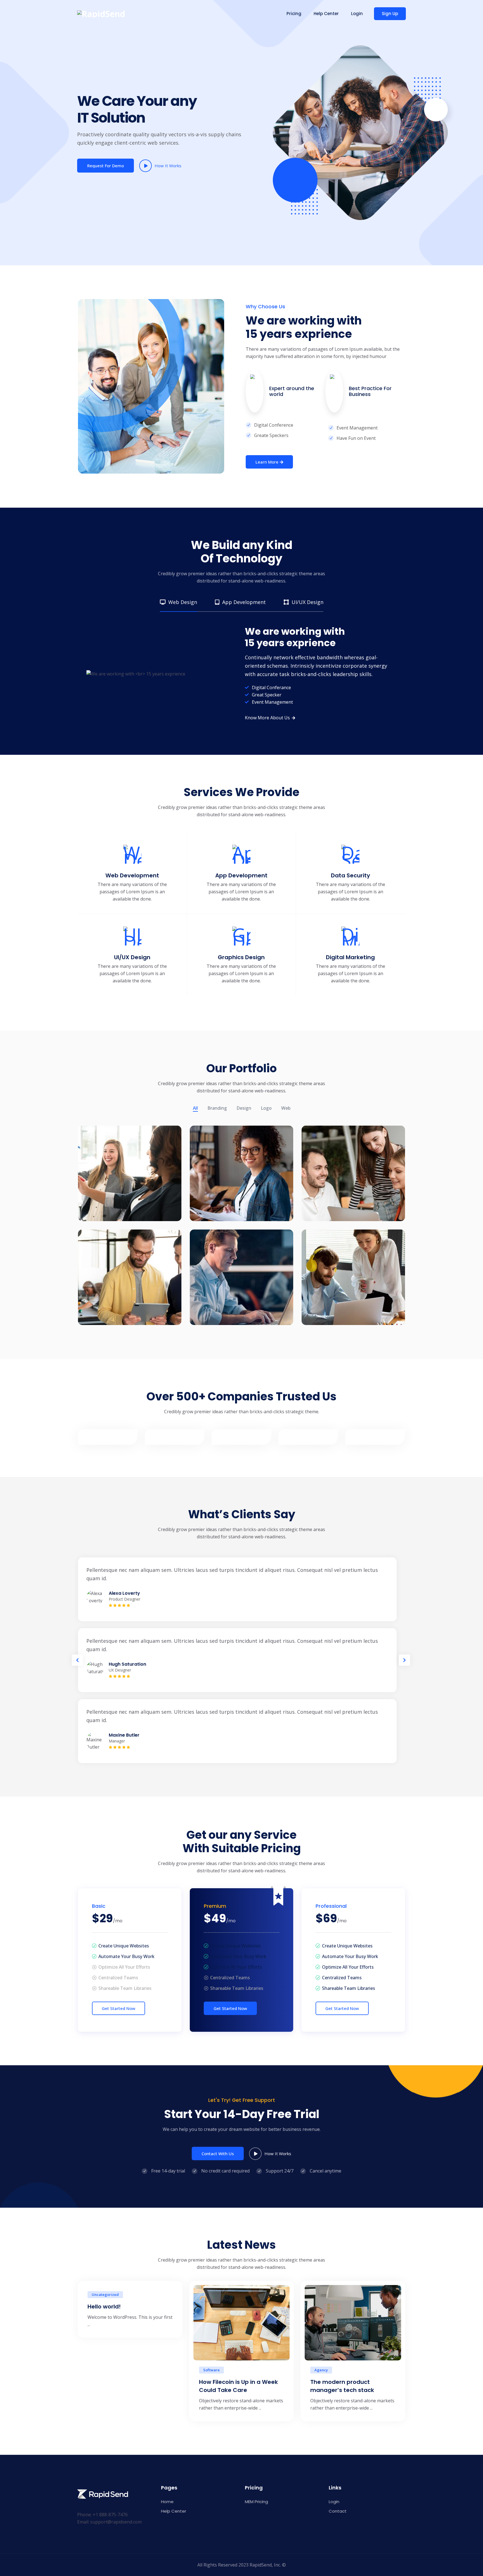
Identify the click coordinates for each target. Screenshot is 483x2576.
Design (244, 1108)
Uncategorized (105, 2295)
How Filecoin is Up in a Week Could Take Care (238, 2386)
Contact (338, 2511)
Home (167, 2502)
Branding (217, 1108)
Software (211, 2370)
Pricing (294, 14)
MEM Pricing (256, 2502)
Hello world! (104, 2307)
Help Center (326, 14)
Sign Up (390, 14)
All (195, 1108)
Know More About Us (267, 718)
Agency (321, 2370)
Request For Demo (106, 166)
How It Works (168, 166)
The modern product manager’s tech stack (342, 2386)
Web (286, 1108)
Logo (266, 1108)
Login (357, 14)
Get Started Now (119, 2008)
